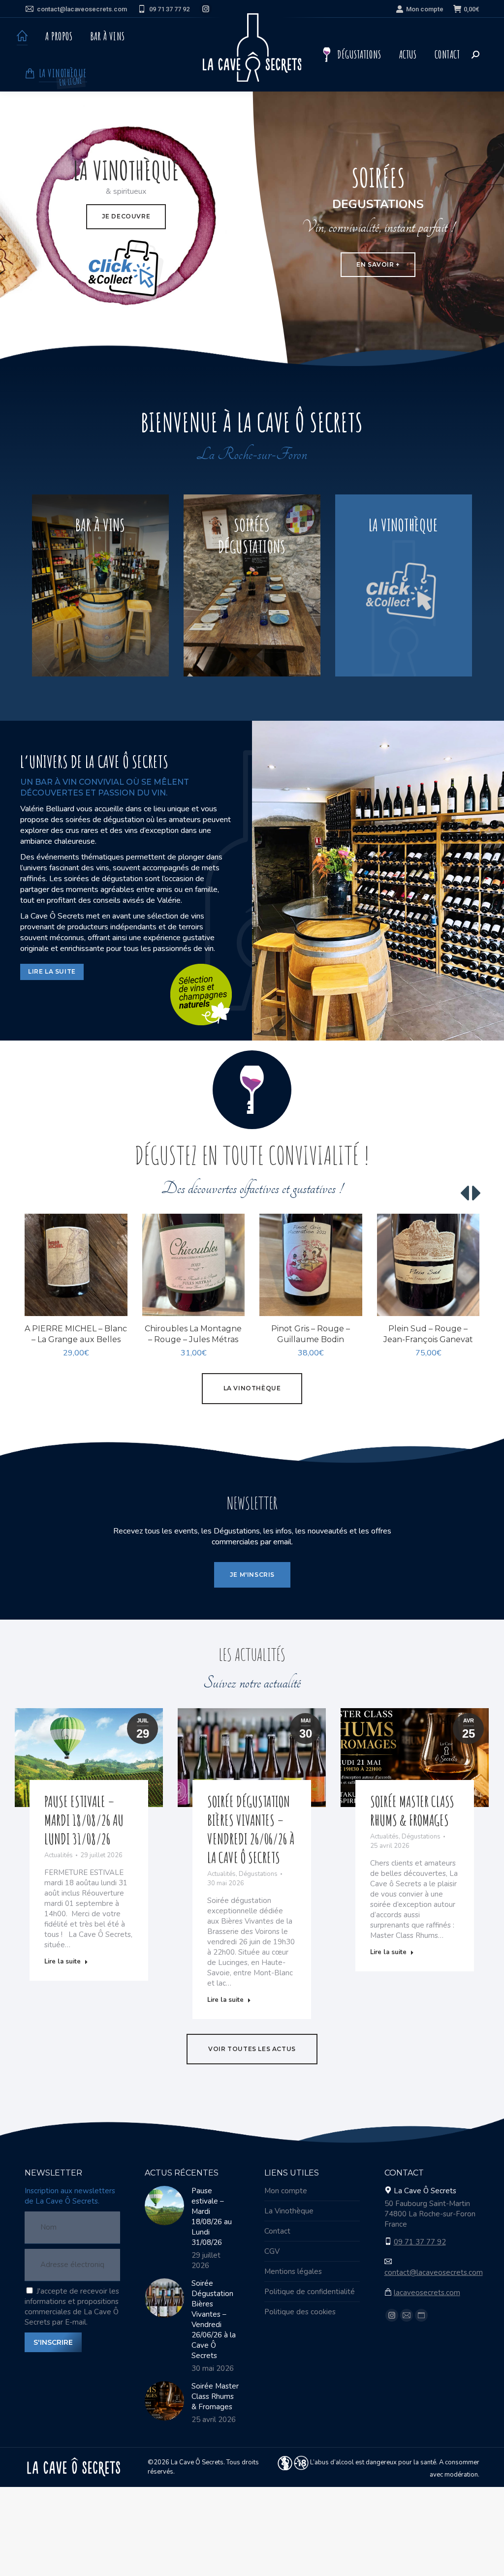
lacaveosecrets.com (427, 2293)
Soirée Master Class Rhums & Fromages (412, 1811)
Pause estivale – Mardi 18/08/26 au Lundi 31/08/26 (84, 1820)
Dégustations (258, 1874)
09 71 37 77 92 (169, 9)
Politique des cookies (300, 2312)
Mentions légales (293, 2271)
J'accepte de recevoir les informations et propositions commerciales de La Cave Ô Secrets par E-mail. (72, 2307)
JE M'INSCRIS (252, 1575)
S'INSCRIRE (53, 2342)
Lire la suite (63, 1962)
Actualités (59, 1855)
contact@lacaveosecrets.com (82, 9)
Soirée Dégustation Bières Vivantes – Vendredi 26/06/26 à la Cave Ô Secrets (251, 1829)
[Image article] (164, 2206)
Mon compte (425, 9)
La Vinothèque (289, 2211)
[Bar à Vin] (100, 586)
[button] (115, 1303)
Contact (277, 2231)
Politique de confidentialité (310, 2292)
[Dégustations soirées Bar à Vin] (252, 586)
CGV (272, 2251)
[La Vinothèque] (404, 586)
